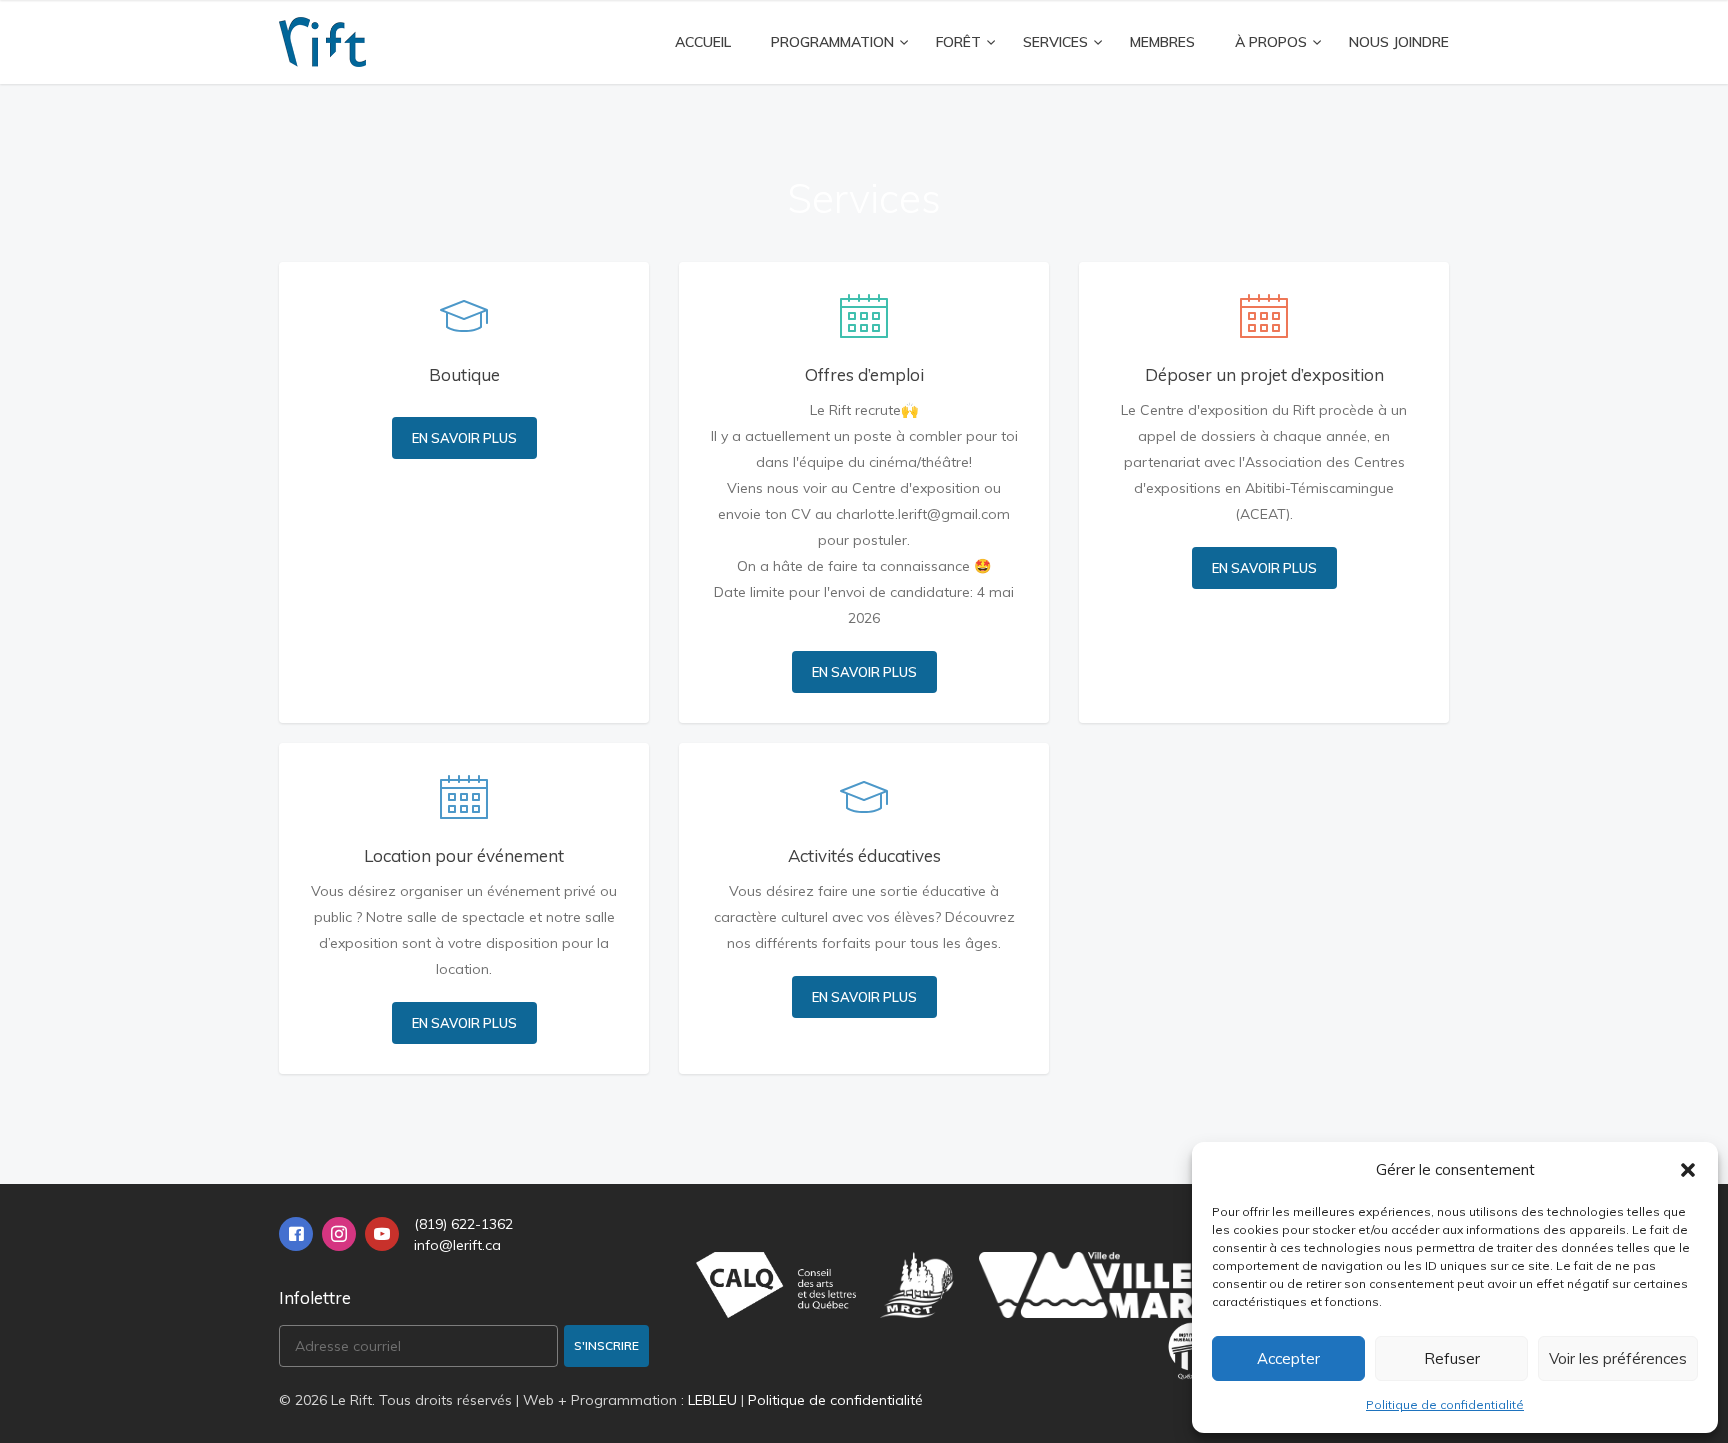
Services (1055, 42)
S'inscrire (606, 1345)
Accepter (1288, 1358)
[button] (1688, 1170)
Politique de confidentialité (1445, 1404)
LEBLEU (712, 1400)
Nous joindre (1399, 42)
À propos (1271, 42)
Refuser (1452, 1358)
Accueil (703, 42)
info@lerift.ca (457, 1245)
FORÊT (958, 42)
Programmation (832, 42)
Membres (1162, 42)
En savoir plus (464, 438)
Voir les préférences (1618, 1358)
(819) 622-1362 (463, 1224)
